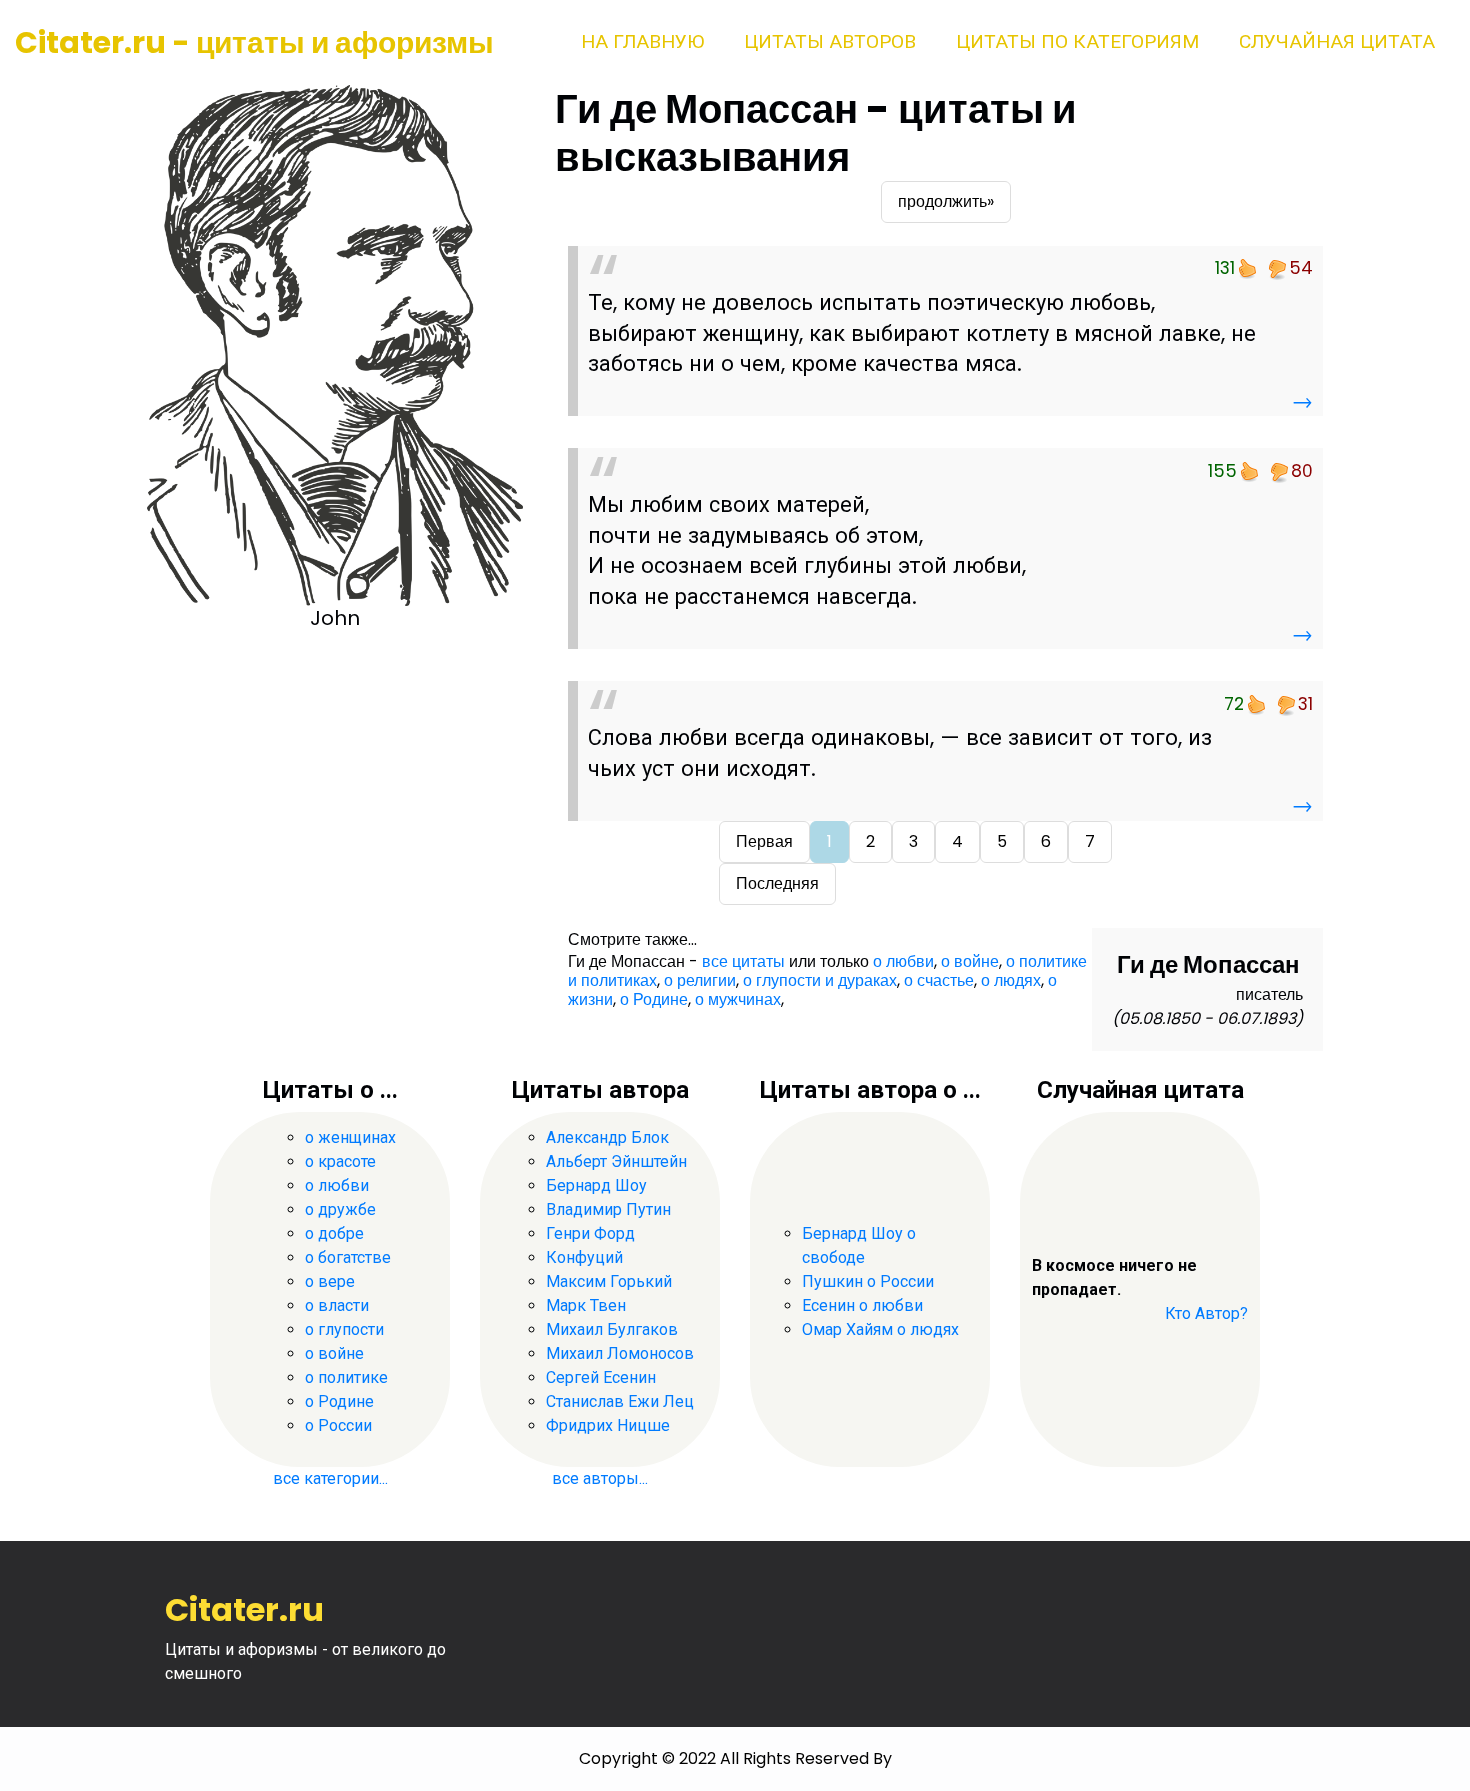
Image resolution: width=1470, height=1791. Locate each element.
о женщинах (350, 1137)
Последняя (777, 883)
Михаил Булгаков (612, 1329)
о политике (346, 1377)
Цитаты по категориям (1077, 41)
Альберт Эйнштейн (616, 1161)
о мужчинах (738, 999)
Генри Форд (590, 1233)
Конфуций (584, 1257)
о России (338, 1425)
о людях (1011, 980)
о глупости (344, 1329)
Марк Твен (586, 1305)
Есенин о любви (862, 1305)
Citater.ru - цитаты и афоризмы (254, 42)
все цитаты (743, 961)
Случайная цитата (1337, 41)
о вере (330, 1281)
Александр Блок (607, 1137)
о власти (337, 1305)
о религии (700, 980)
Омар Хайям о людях (880, 1329)
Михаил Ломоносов (620, 1353)
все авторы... (600, 1478)
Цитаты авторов (830, 41)
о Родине (654, 999)
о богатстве (348, 1257)
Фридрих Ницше (608, 1425)
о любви (903, 961)
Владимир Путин (608, 1209)
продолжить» (946, 201)
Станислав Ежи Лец (620, 1401)
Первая (764, 841)
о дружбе (340, 1209)
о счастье (939, 980)
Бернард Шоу (596, 1185)
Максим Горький (609, 1281)
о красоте (340, 1161)
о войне (970, 961)
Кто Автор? (1206, 1313)
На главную (642, 41)
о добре (334, 1233)
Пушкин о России (868, 1281)
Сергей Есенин (601, 1377)
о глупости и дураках (820, 980)
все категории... (330, 1478)
